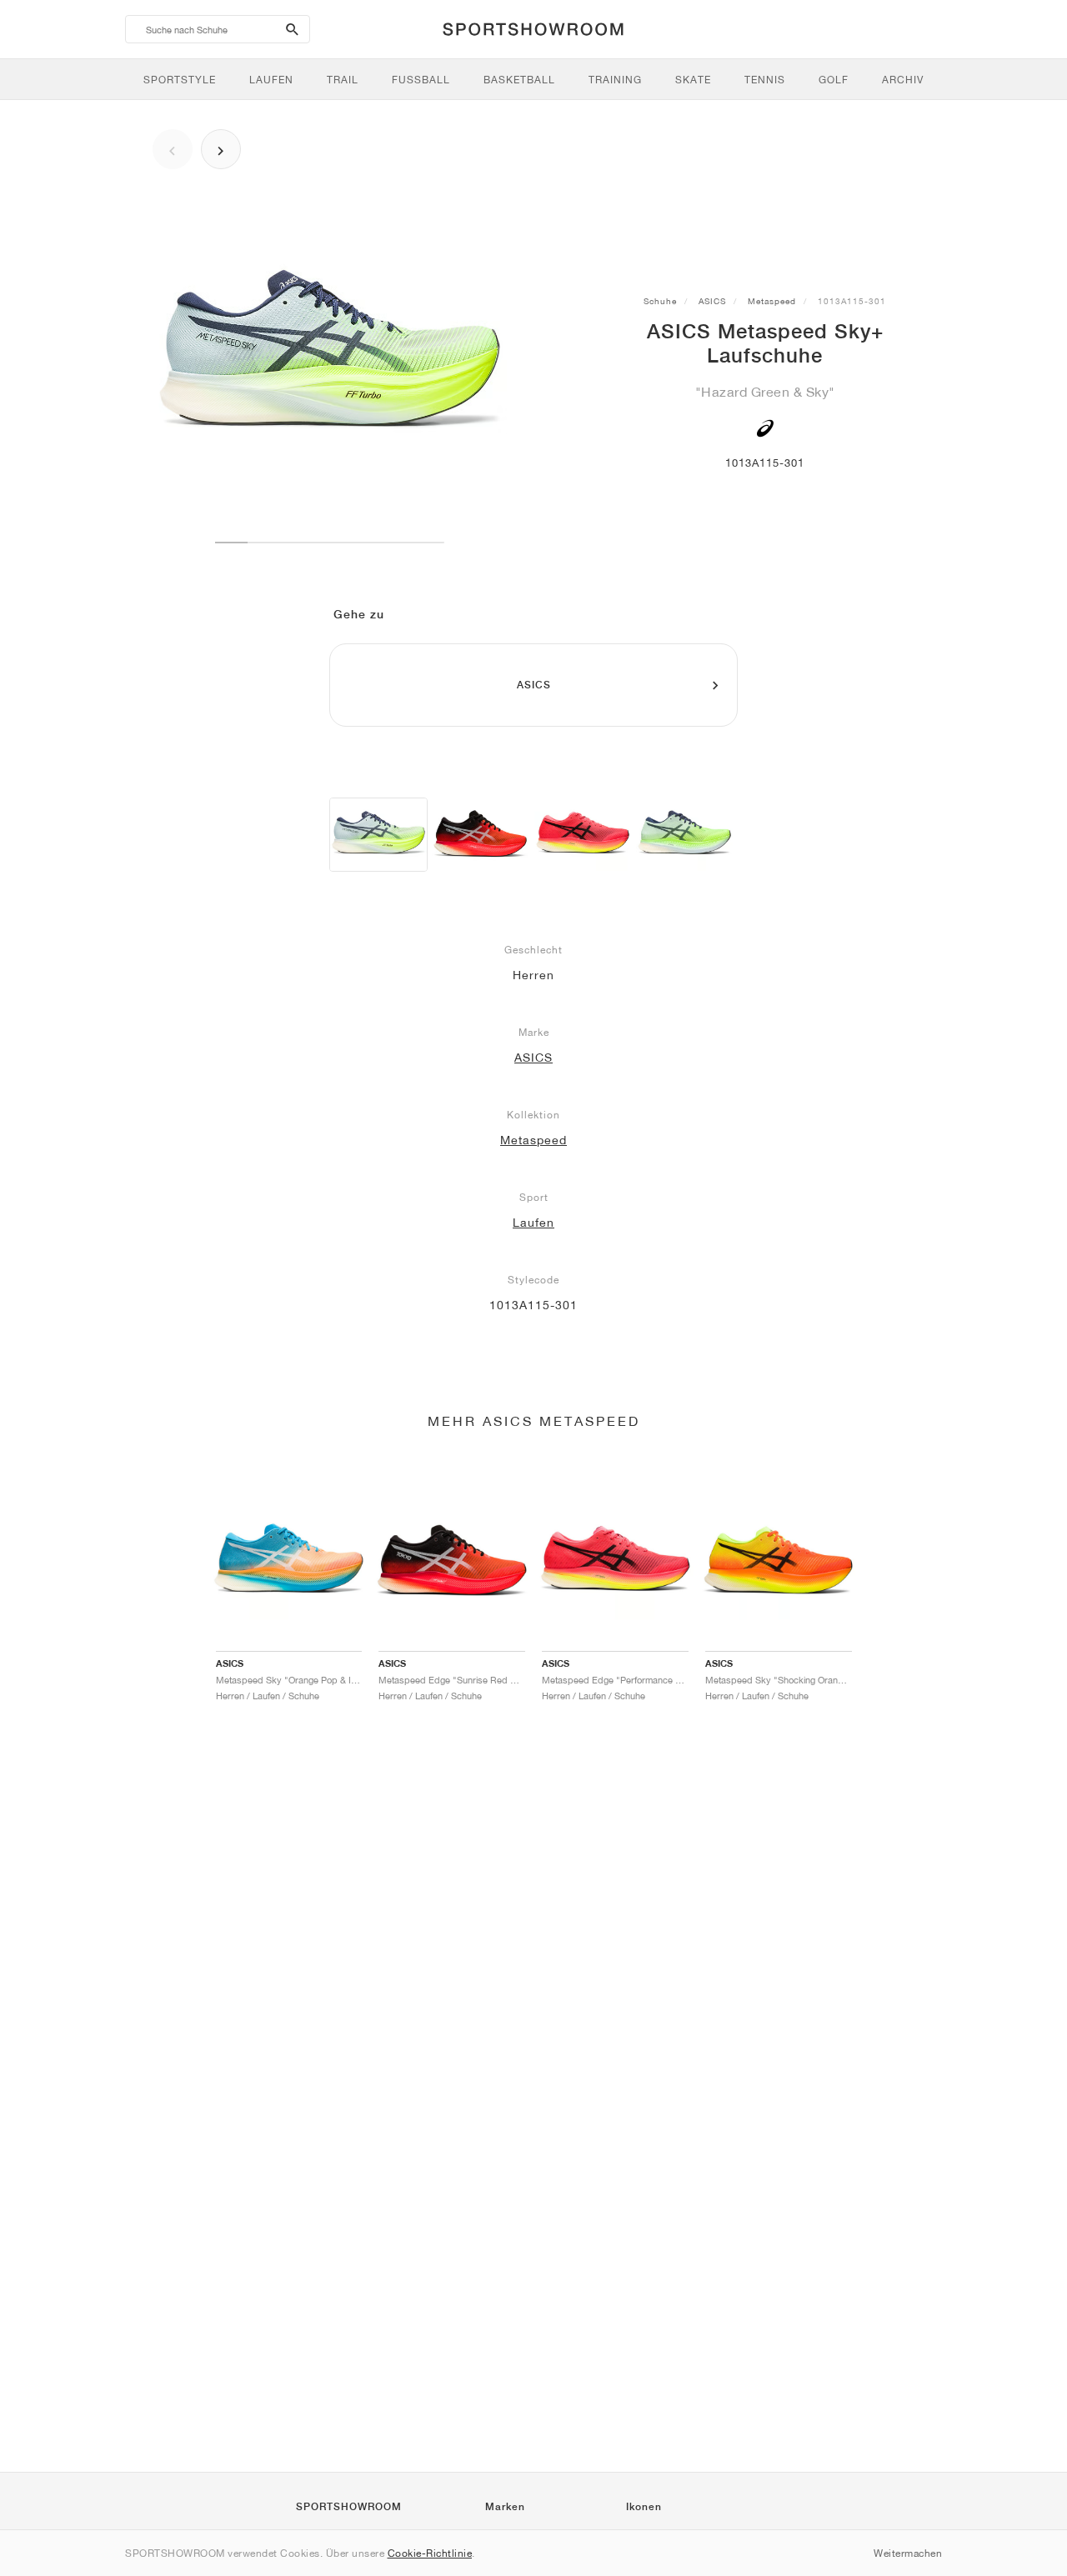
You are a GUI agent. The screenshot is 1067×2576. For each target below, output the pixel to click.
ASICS (712, 301)
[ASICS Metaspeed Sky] (480, 835)
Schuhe (660, 301)
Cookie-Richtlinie (430, 2553)
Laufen (533, 1223)
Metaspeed (772, 301)
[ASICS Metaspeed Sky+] (378, 835)
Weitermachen (908, 2553)
